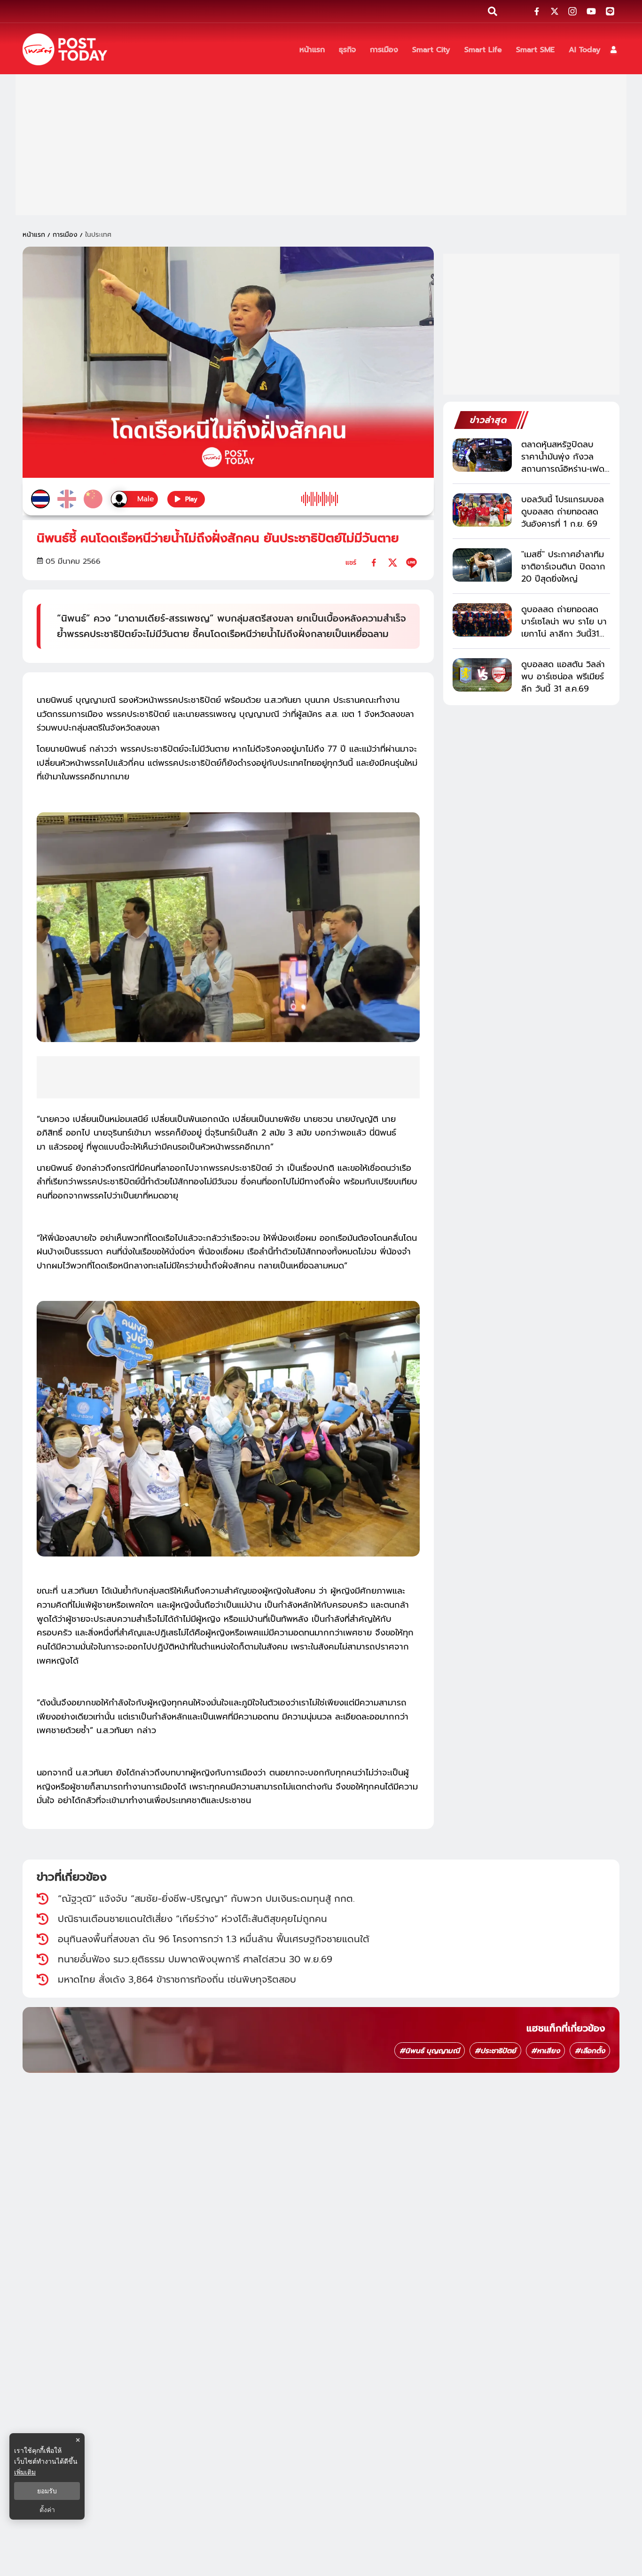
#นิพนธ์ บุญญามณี (430, 2051)
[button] (614, 50)
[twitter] (393, 563)
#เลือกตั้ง (590, 2051)
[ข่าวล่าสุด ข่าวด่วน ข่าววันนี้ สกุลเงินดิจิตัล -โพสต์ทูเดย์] (65, 49)
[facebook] (374, 563)
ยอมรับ (47, 2491)
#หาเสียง (545, 2051)
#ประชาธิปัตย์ (495, 2051)
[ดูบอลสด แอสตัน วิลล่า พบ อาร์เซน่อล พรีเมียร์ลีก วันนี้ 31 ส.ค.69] (482, 675)
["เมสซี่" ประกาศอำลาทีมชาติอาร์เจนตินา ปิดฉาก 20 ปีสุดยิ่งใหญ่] (482, 565)
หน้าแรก (34, 235)
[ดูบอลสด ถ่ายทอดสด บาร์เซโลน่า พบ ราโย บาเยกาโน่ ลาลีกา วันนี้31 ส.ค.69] (482, 620)
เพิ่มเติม (25, 2472)
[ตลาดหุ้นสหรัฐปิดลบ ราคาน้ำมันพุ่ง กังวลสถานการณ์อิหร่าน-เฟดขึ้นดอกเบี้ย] (482, 455)
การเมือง (65, 235)
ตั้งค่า (47, 2510)
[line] (411, 563)
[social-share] (537, 11)
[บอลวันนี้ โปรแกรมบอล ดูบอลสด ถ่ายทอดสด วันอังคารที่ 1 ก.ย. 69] (482, 510)
